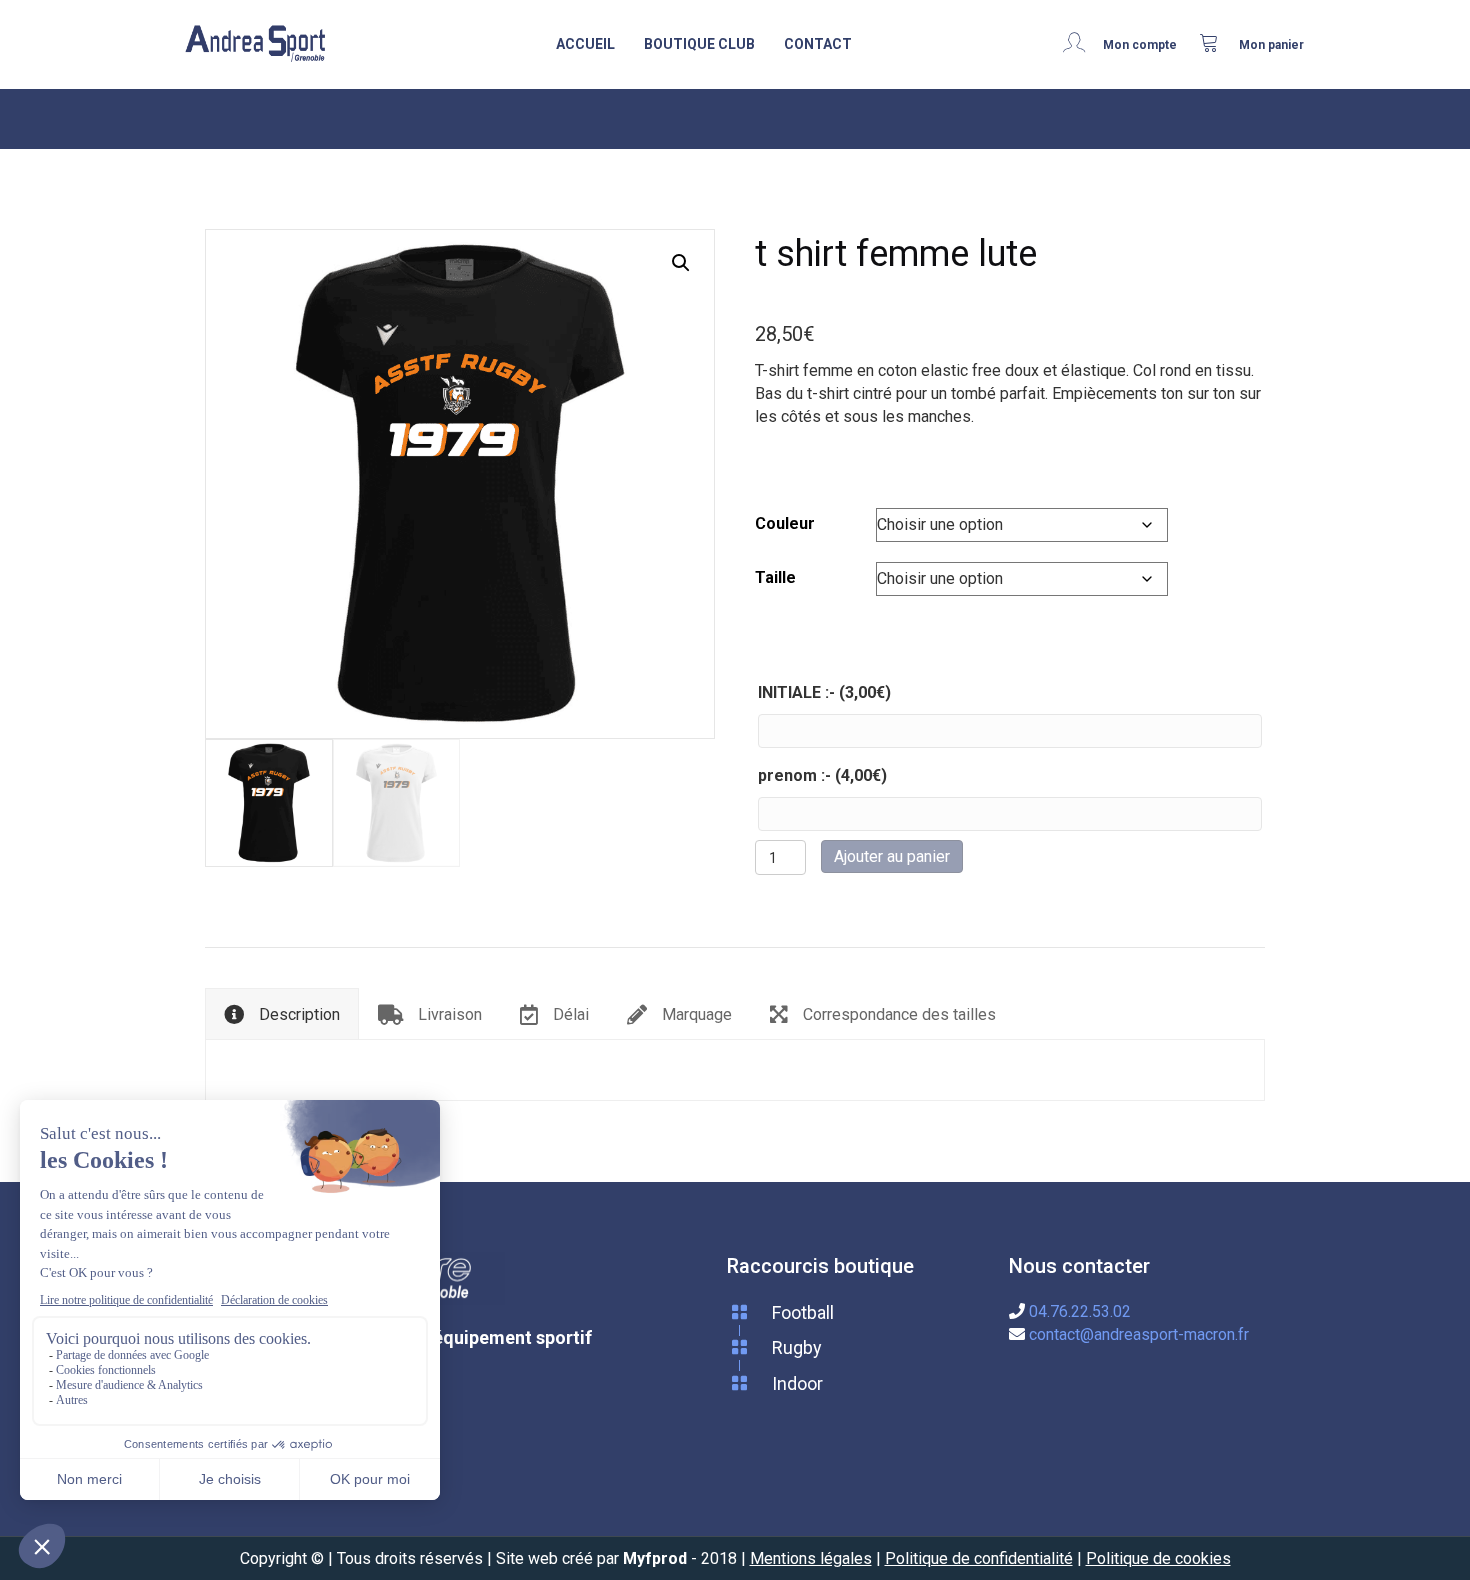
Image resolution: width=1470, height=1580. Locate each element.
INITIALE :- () (824, 692)
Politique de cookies (1158, 1558)
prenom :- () (822, 775)
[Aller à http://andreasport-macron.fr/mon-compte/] (1126, 43)
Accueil (585, 44)
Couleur (785, 523)
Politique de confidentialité (979, 1558)
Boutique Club (699, 44)
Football (803, 1312)
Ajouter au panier (892, 856)
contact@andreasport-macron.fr (1139, 1334)
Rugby (797, 1347)
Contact (818, 44)
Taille (775, 577)
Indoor (797, 1383)
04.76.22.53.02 (1080, 1311)
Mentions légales (811, 1558)
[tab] (282, 1013)
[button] (681, 263)
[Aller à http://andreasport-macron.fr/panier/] (1252, 43)
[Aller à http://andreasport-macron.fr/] (255, 44)
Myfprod (655, 1558)
